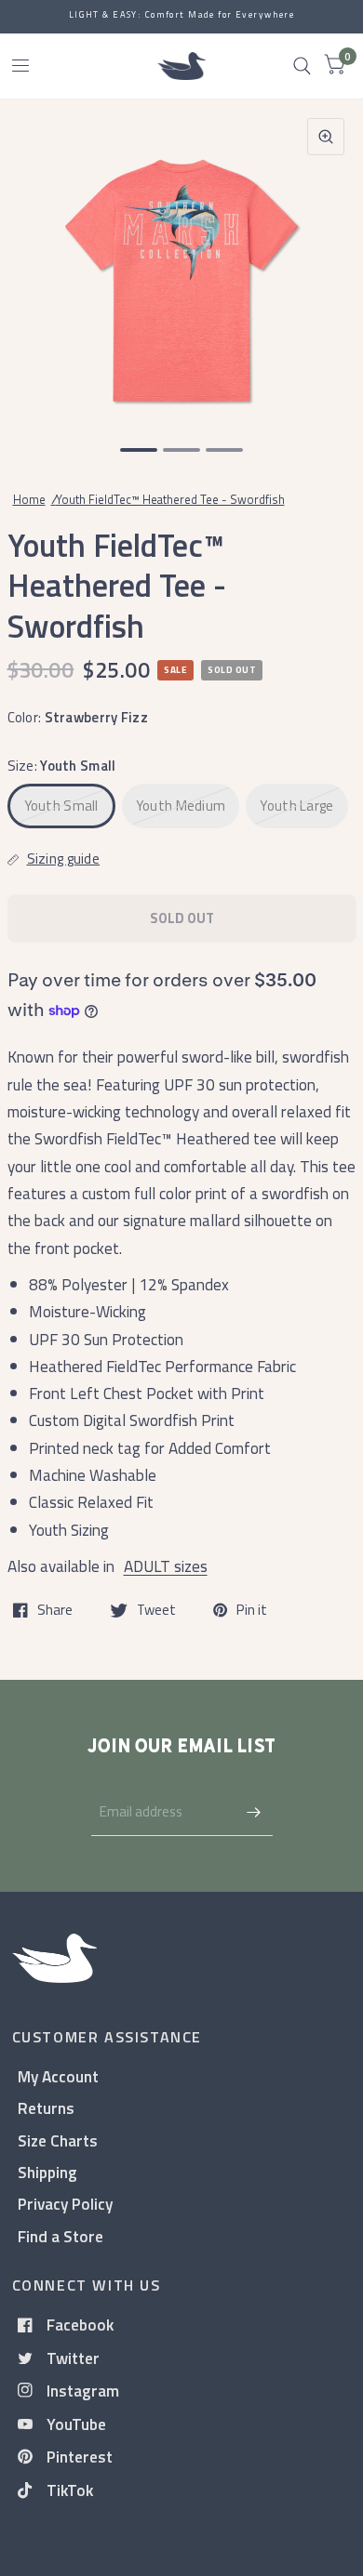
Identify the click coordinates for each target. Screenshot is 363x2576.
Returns (46, 2108)
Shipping (47, 2172)
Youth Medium (181, 806)
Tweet (156, 1610)
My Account (58, 2076)
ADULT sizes (166, 1566)
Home (29, 499)
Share (55, 1610)
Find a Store (60, 2236)
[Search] (302, 66)
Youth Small (61, 806)
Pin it (252, 1610)
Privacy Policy (65, 2204)
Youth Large (296, 806)
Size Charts (58, 2140)
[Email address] (254, 1812)
